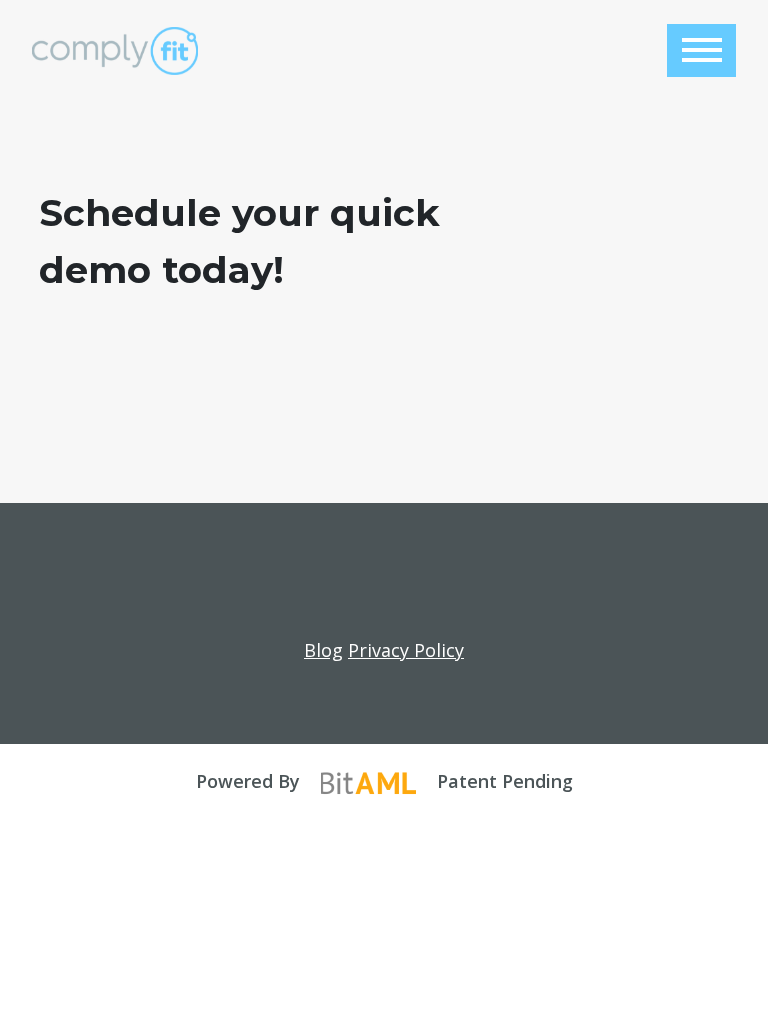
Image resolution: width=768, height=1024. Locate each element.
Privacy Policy (406, 650)
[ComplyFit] (115, 51)
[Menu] (701, 50)
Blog (323, 650)
